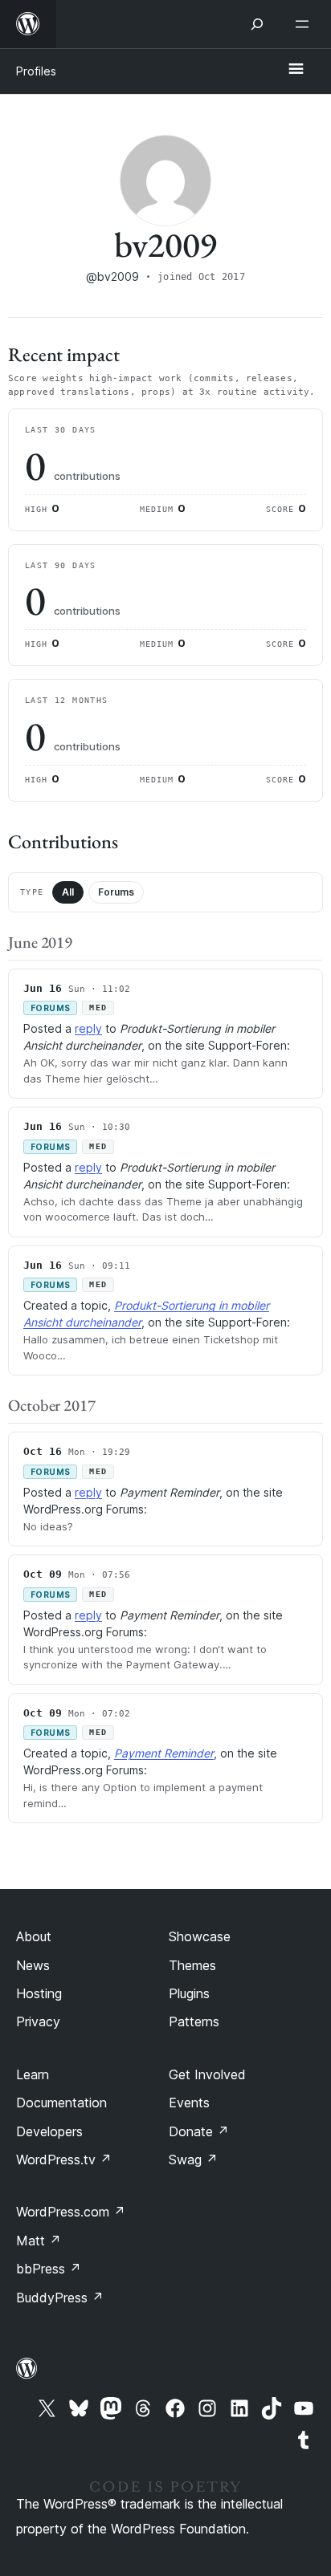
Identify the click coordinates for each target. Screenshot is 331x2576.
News (33, 1965)
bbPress (49, 2269)
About (34, 1936)
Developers (49, 2131)
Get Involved (207, 2074)
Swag (193, 2160)
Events (189, 2103)
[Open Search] (257, 24)
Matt (39, 2241)
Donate (199, 2131)
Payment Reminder (164, 1753)
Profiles (36, 71)
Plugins (189, 1993)
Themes (192, 1965)
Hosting (39, 1993)
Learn (33, 2074)
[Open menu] (305, 24)
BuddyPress (60, 2298)
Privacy (38, 2021)
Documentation (61, 2103)
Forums (116, 892)
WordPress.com (71, 2212)
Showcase (200, 1936)
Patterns (194, 2021)
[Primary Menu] (296, 70)
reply (88, 1028)
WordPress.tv (64, 2160)
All (68, 892)
